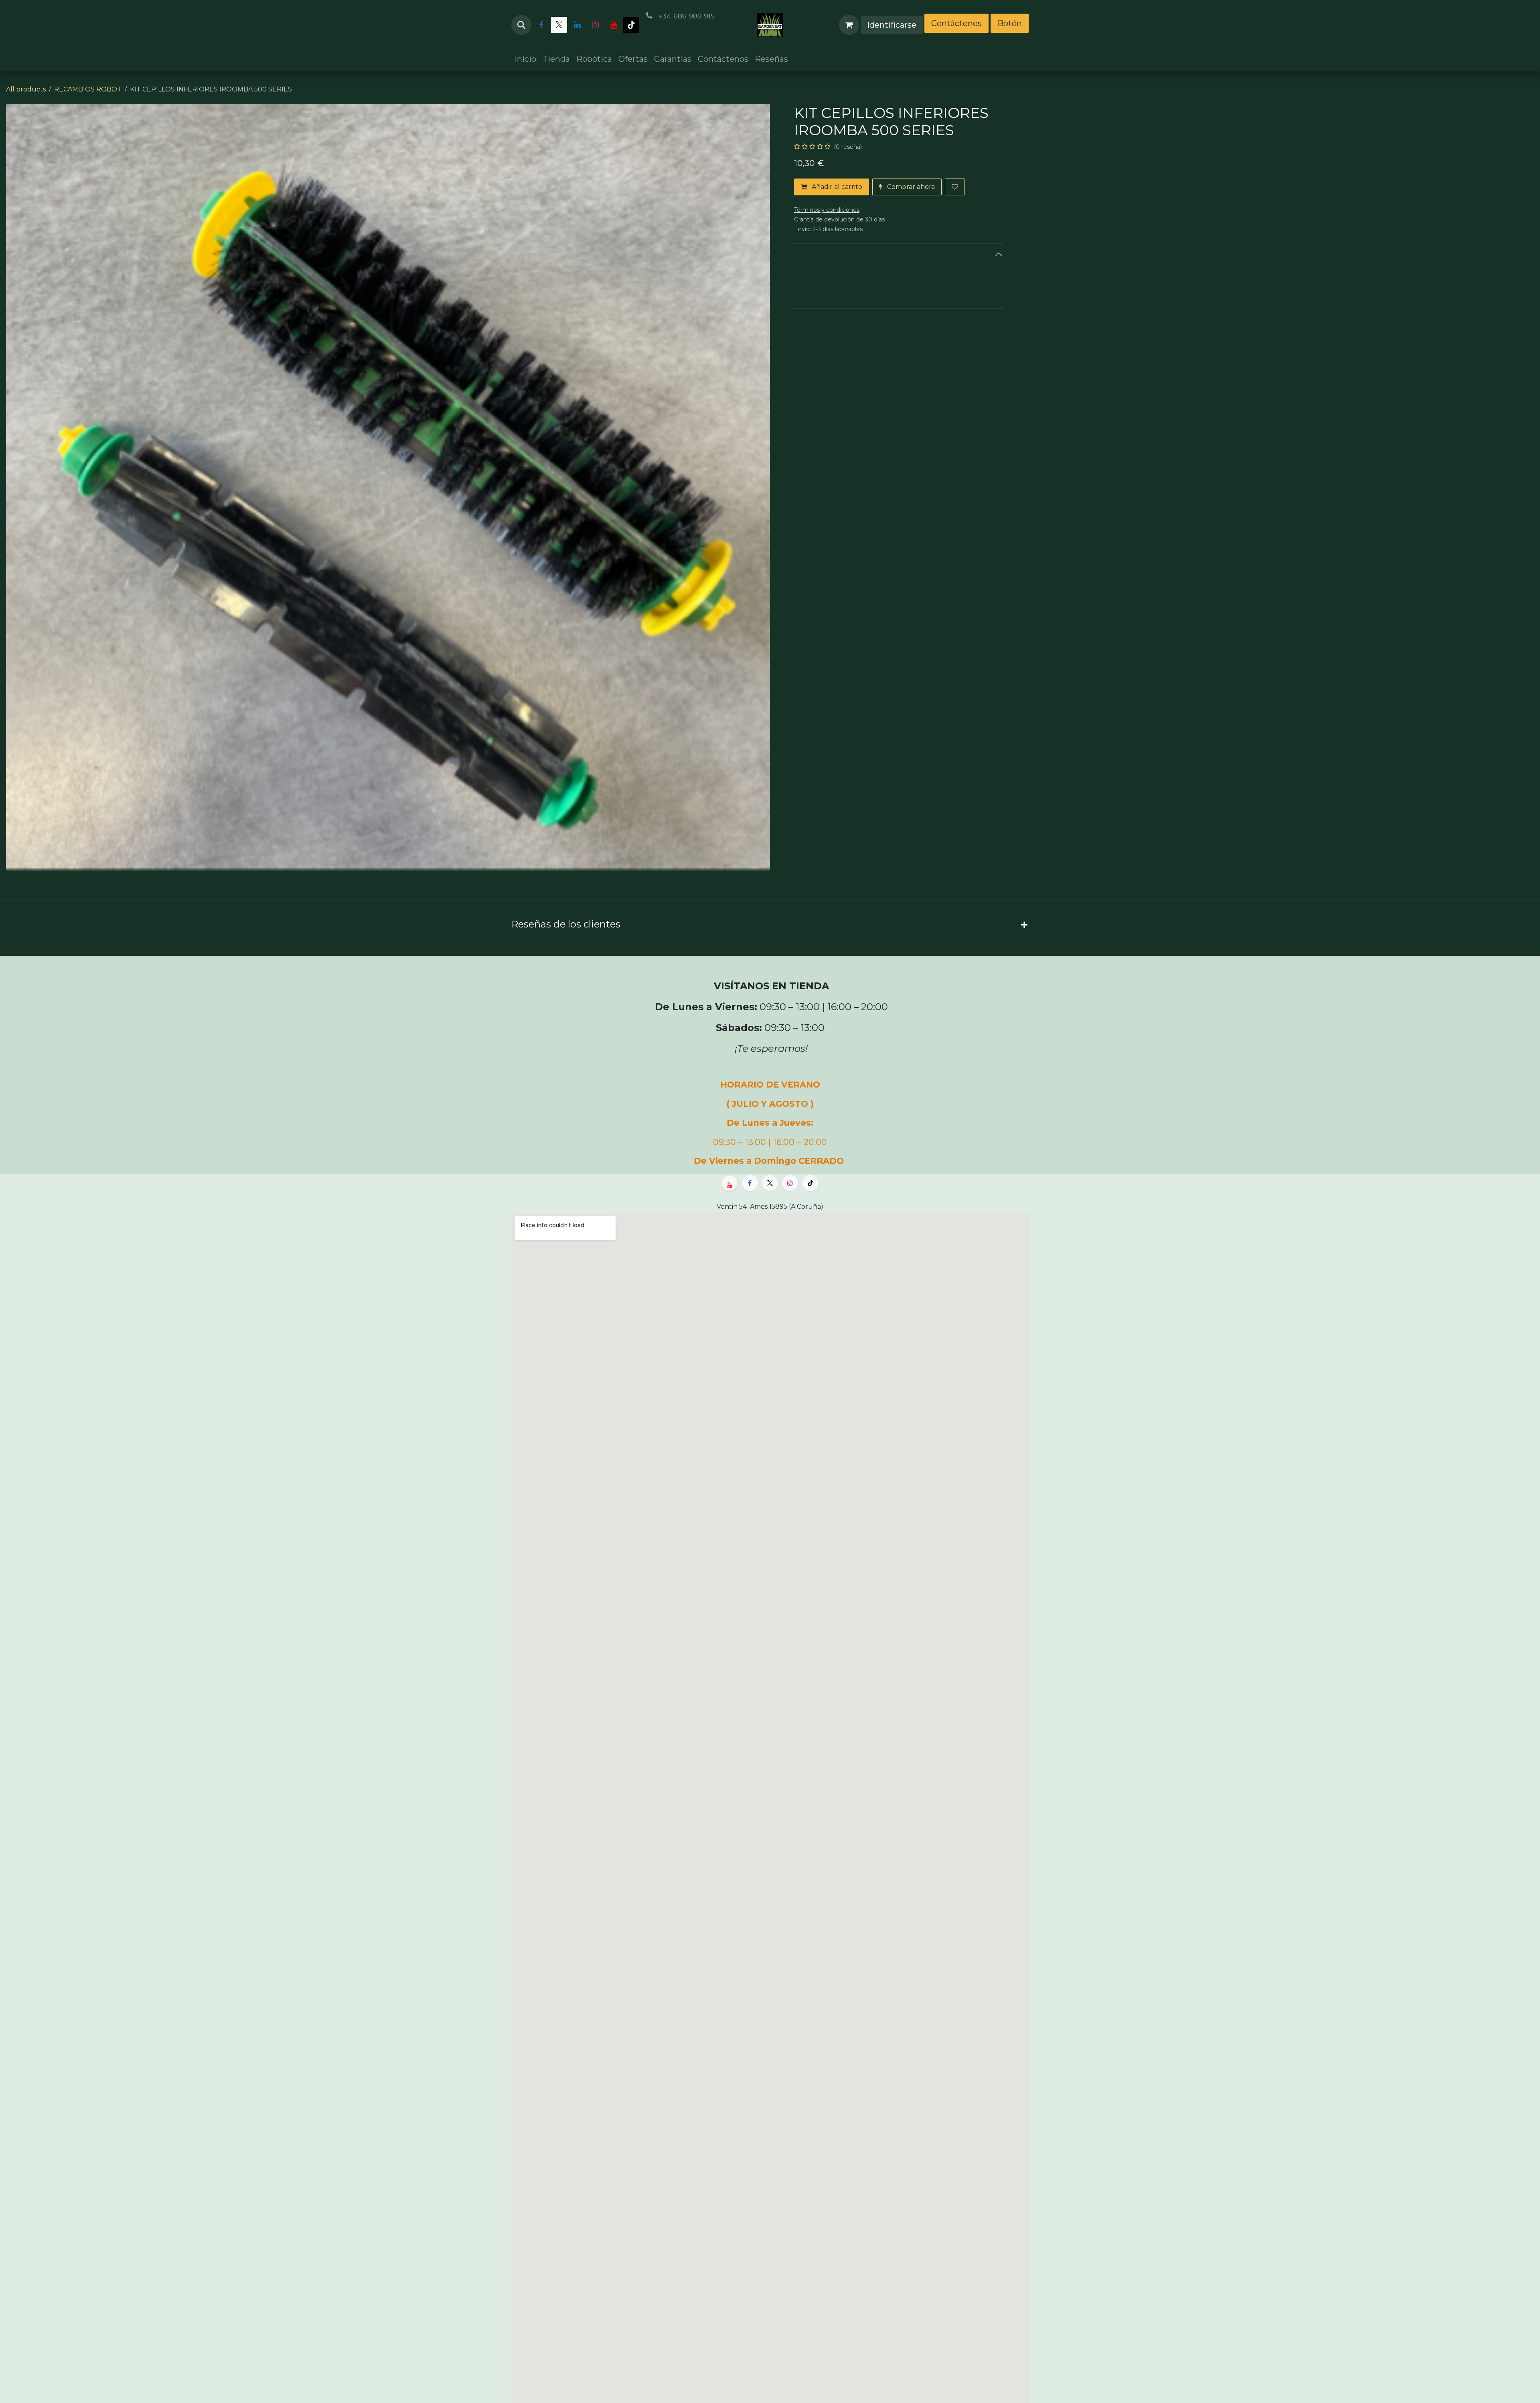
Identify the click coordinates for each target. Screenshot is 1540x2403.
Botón (1010, 23)
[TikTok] (631, 25)
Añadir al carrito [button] (836, 187)
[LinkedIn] (577, 25)
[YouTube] (613, 25)
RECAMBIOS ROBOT (88, 89)
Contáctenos (956, 23)
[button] (521, 25)
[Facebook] (541, 25)
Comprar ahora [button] (910, 187)
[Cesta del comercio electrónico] (849, 25)
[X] (559, 25)
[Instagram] (595, 25)
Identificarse (892, 25)
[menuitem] (525, 59)
